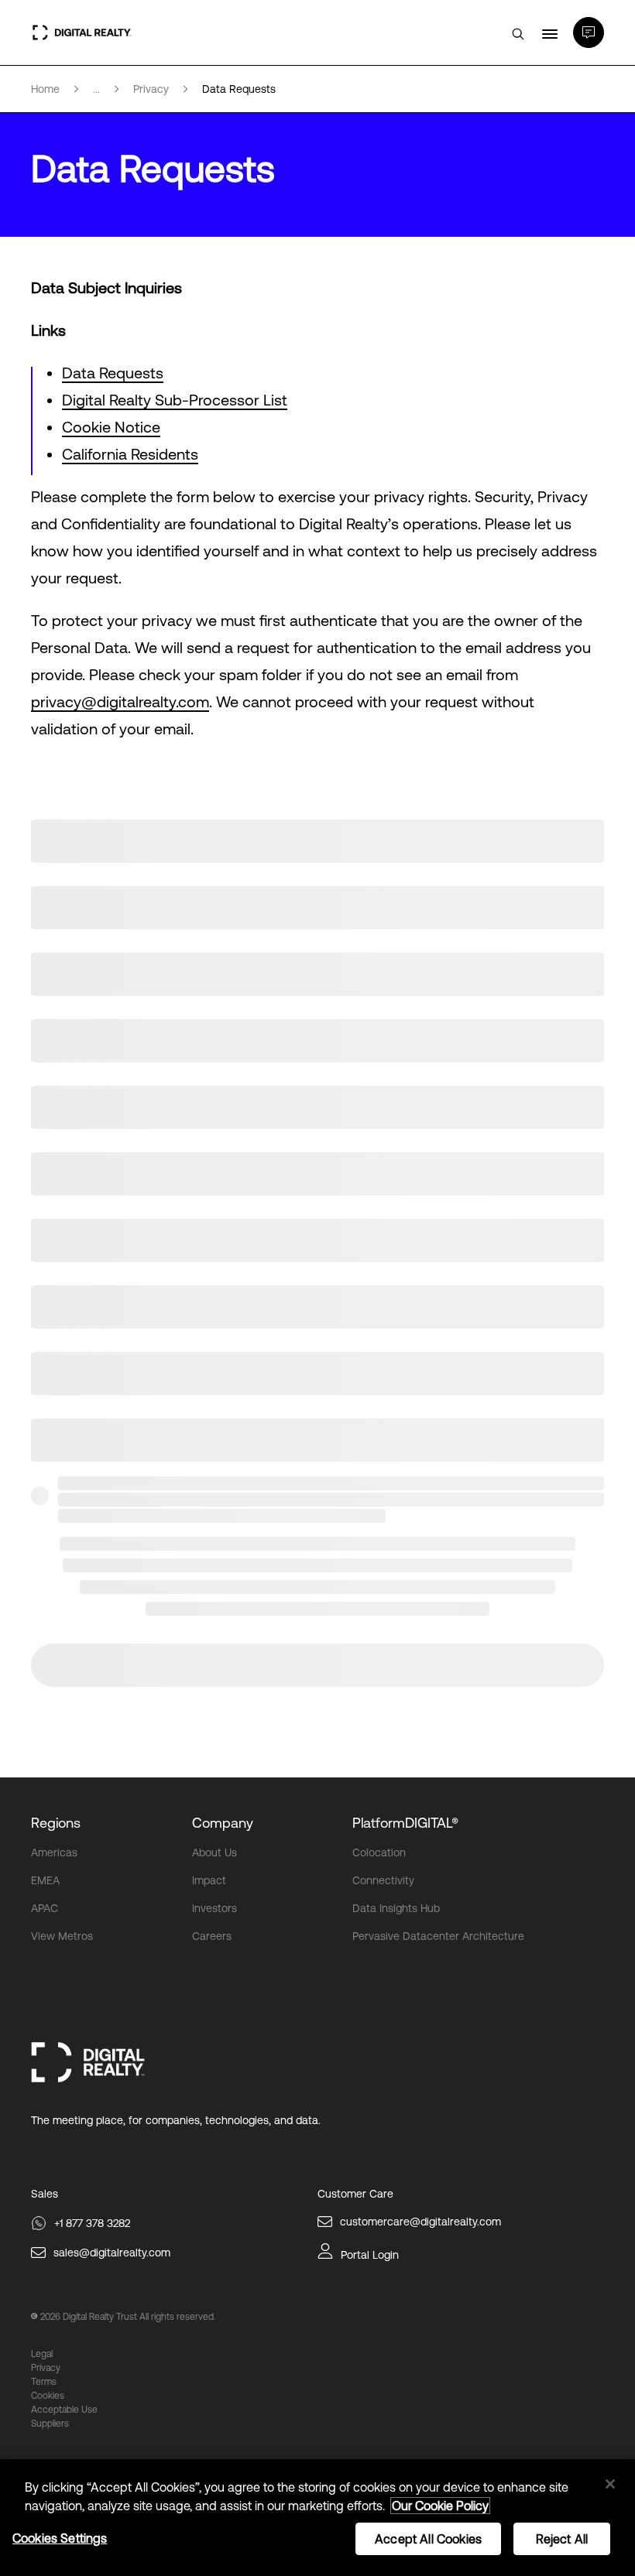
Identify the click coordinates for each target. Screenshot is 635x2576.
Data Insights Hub (396, 1908)
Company (223, 1823)
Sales (45, 2194)
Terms (44, 2382)
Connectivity (383, 1880)
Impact (209, 1880)
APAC (45, 1908)
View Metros (62, 1936)
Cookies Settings (60, 2538)
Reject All (562, 2539)
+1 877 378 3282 (92, 2223)
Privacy (46, 2368)
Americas (54, 1852)
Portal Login (370, 2255)
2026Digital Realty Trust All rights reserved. (128, 2317)
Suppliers (50, 2424)
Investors (215, 1908)
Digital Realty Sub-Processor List (175, 400)
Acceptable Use (64, 2410)
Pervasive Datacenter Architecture (438, 1936)
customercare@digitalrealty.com (420, 2222)
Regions (56, 1823)
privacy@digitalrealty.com (120, 701)
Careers (212, 1936)
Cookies (48, 2396)
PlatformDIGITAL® (405, 1823)
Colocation (379, 1852)
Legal (42, 2354)
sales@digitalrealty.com (112, 2253)
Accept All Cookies (428, 2539)
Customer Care (355, 2194)
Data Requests (113, 373)
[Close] (610, 2484)
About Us (215, 1852)
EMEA (45, 1880)
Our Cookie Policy (440, 2506)
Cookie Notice (111, 427)
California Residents (130, 454)
